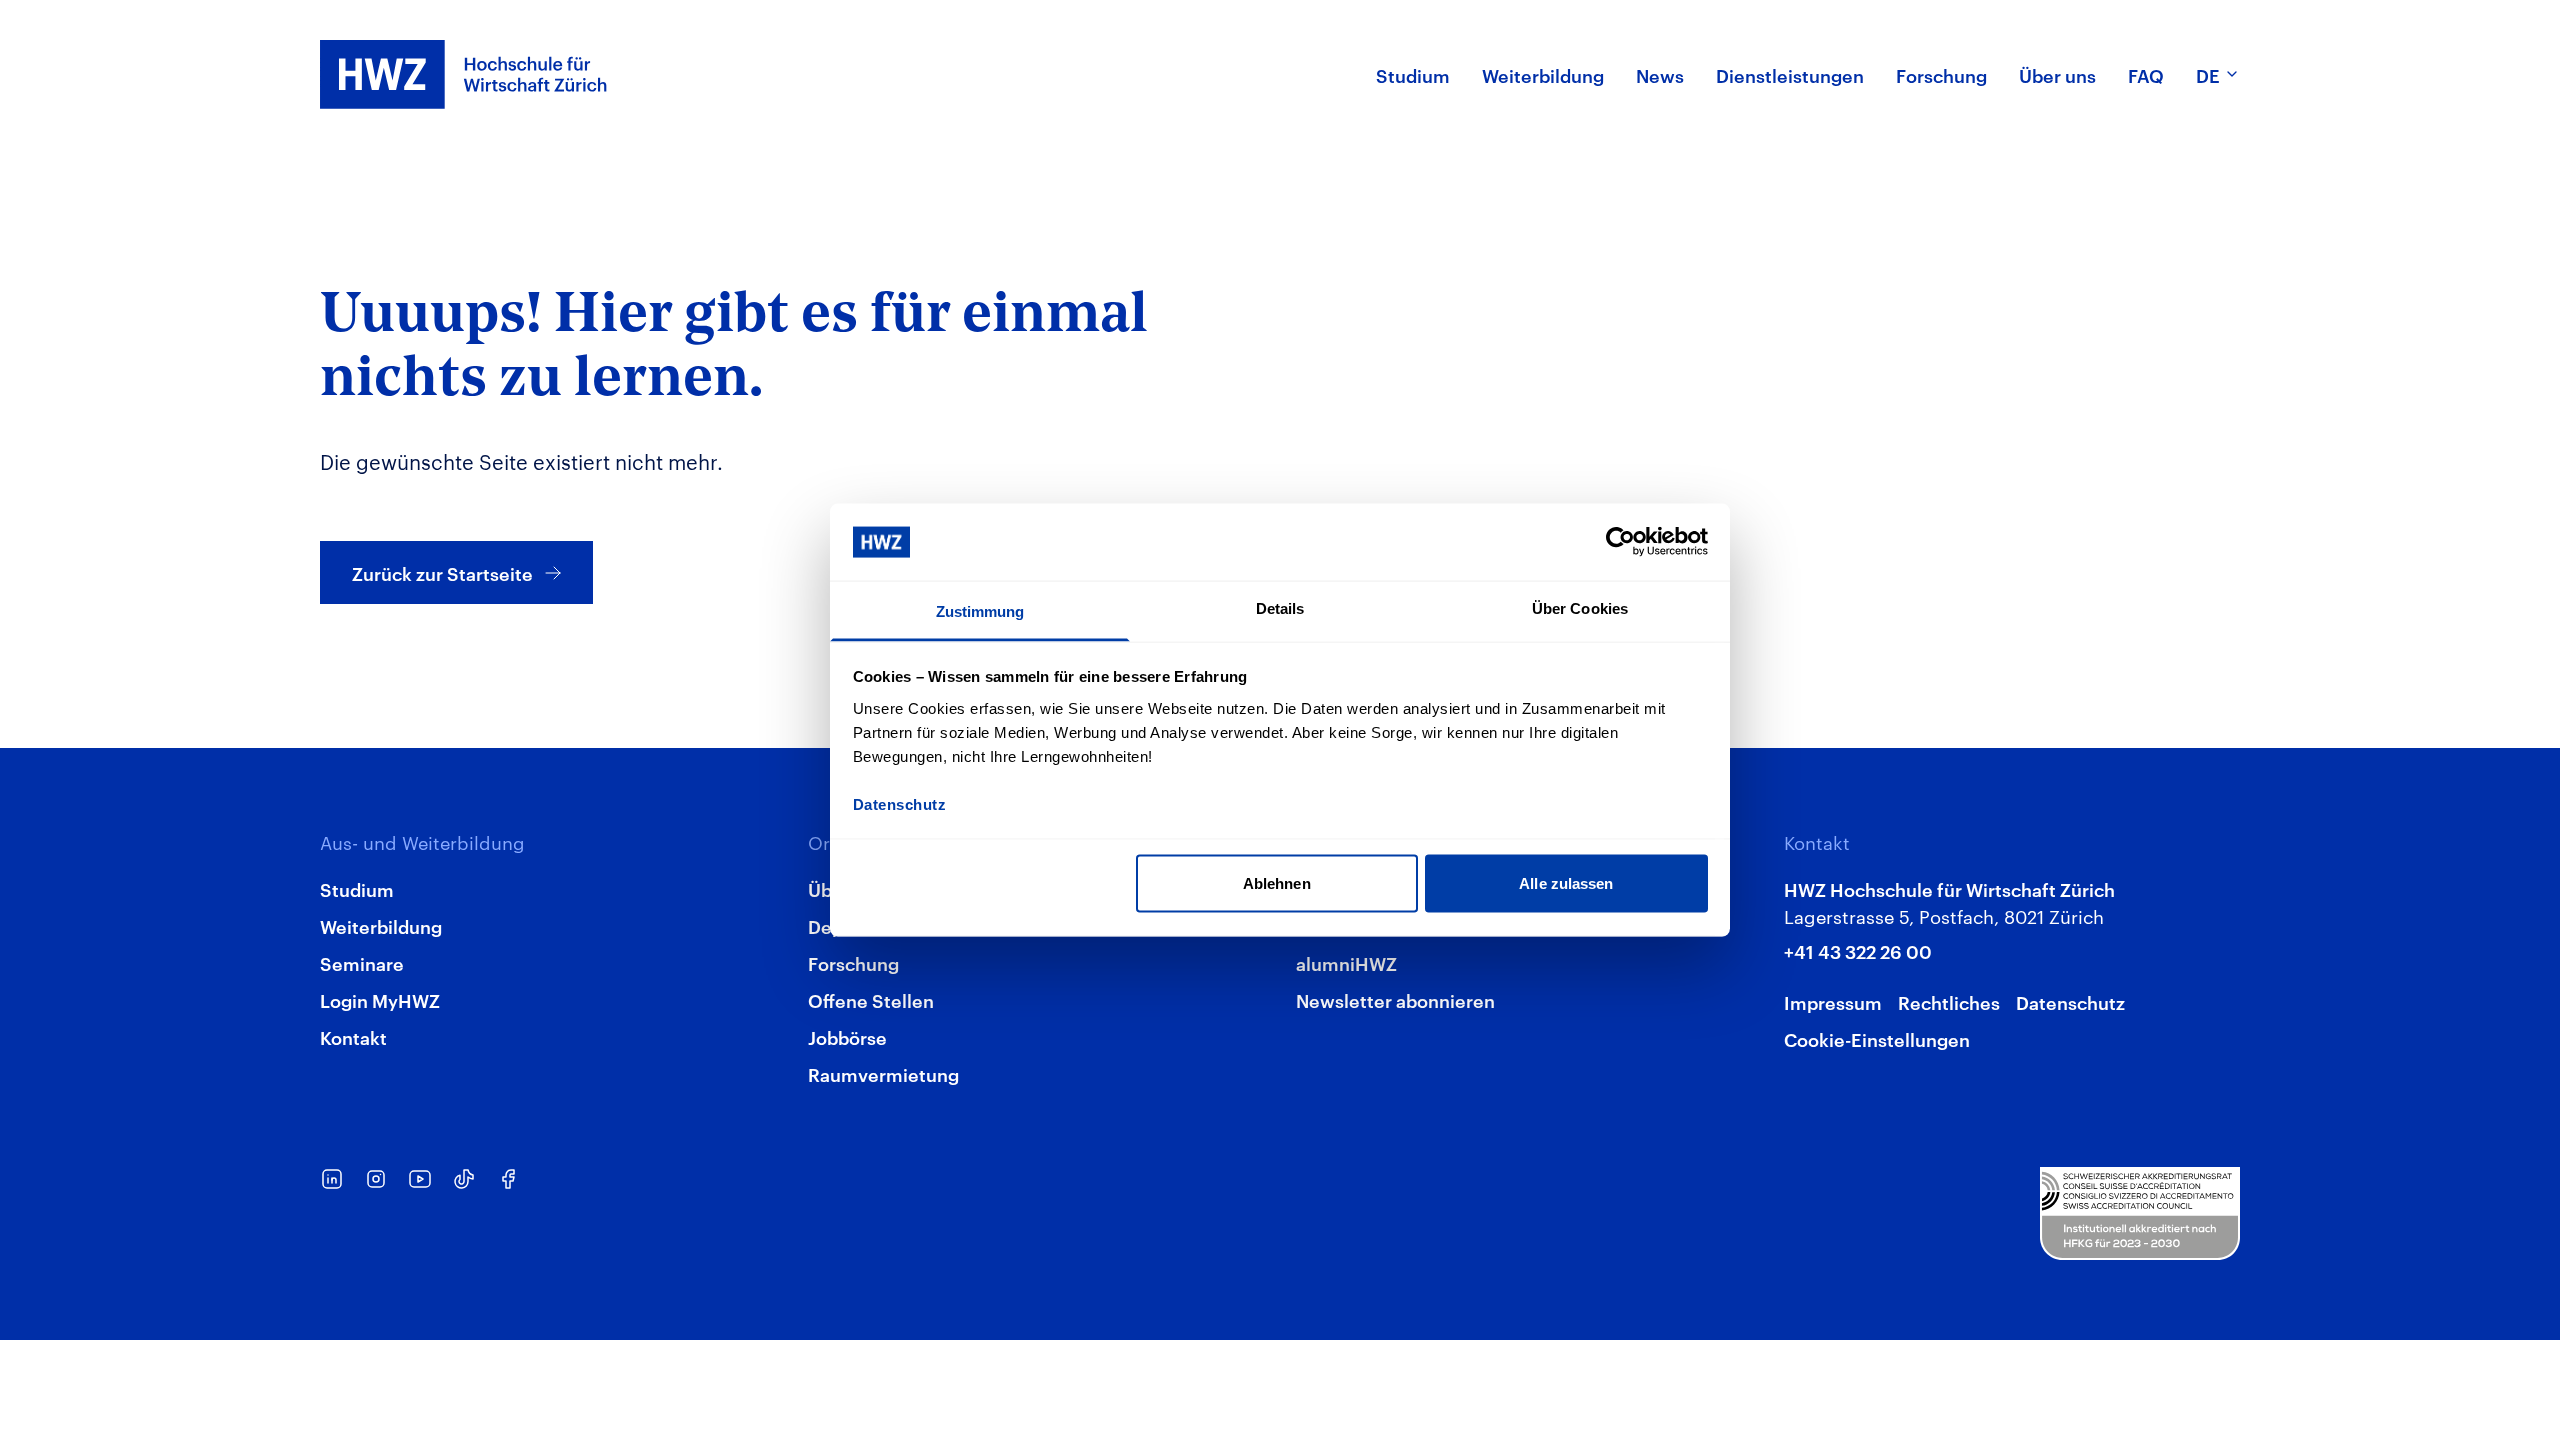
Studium (357, 888)
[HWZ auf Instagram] (376, 1179)
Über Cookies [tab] (1580, 607)
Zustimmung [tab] (980, 610)
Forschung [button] (1941, 74)
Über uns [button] (2057, 74)
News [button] (1660, 74)
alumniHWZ (1346, 962)
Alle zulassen (1566, 883)
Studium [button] (1413, 74)
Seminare (362, 962)
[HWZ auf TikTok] (464, 1179)
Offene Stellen (871, 999)
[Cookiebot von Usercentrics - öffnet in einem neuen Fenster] (1620, 542)
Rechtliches (1949, 1001)
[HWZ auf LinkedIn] (332, 1179)
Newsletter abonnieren (1395, 999)
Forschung (853, 962)
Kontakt (353, 1036)
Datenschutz (2070, 1001)
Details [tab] (1280, 607)
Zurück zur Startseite (442, 572)
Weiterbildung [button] (1543, 74)
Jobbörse (847, 1036)
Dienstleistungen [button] (1790, 74)
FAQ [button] (2146, 74)
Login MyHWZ (380, 999)
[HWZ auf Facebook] (508, 1179)
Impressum (1833, 1001)
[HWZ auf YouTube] (420, 1179)
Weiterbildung (381, 925)
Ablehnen (1277, 883)
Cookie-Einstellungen (1877, 1038)
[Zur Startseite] (464, 74)
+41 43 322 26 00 (1858, 950)
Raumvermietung (883, 1073)
